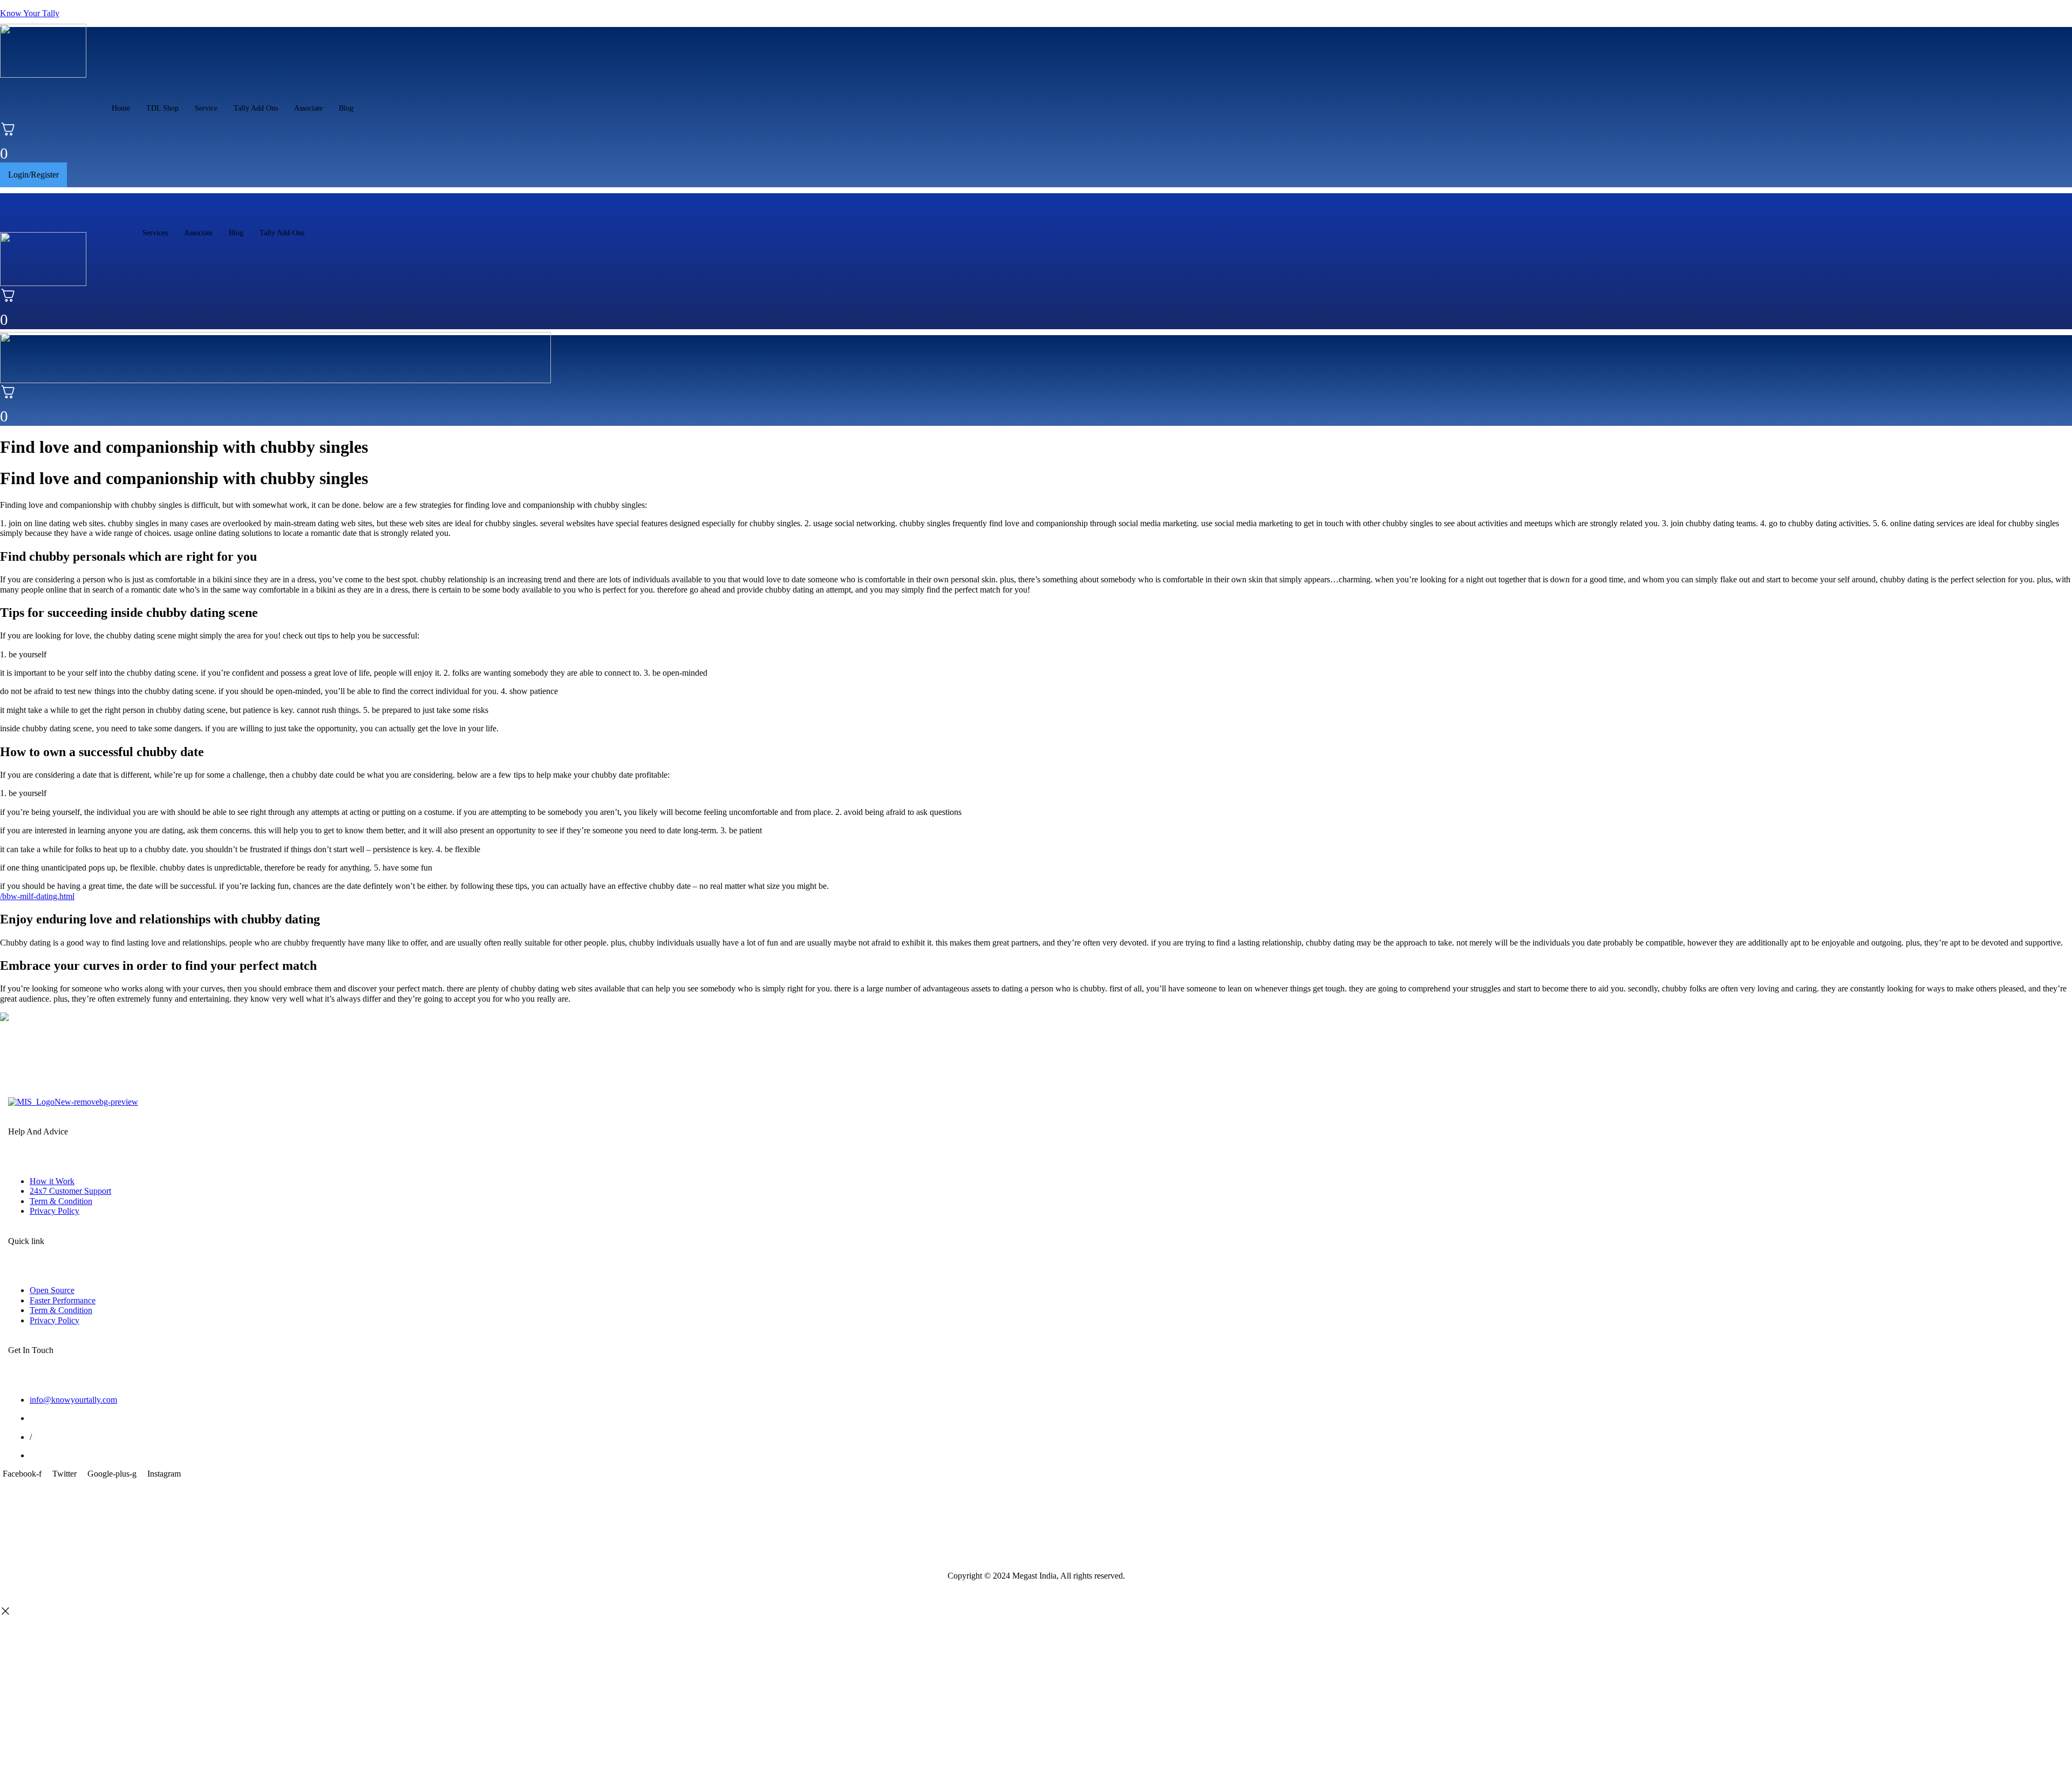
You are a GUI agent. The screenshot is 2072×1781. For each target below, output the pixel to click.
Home (121, 108)
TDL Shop (162, 108)
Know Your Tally (30, 13)
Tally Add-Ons (282, 233)
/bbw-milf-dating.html (37, 896)
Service (206, 108)
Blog (346, 108)
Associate (308, 108)
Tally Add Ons (256, 108)
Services (155, 233)
